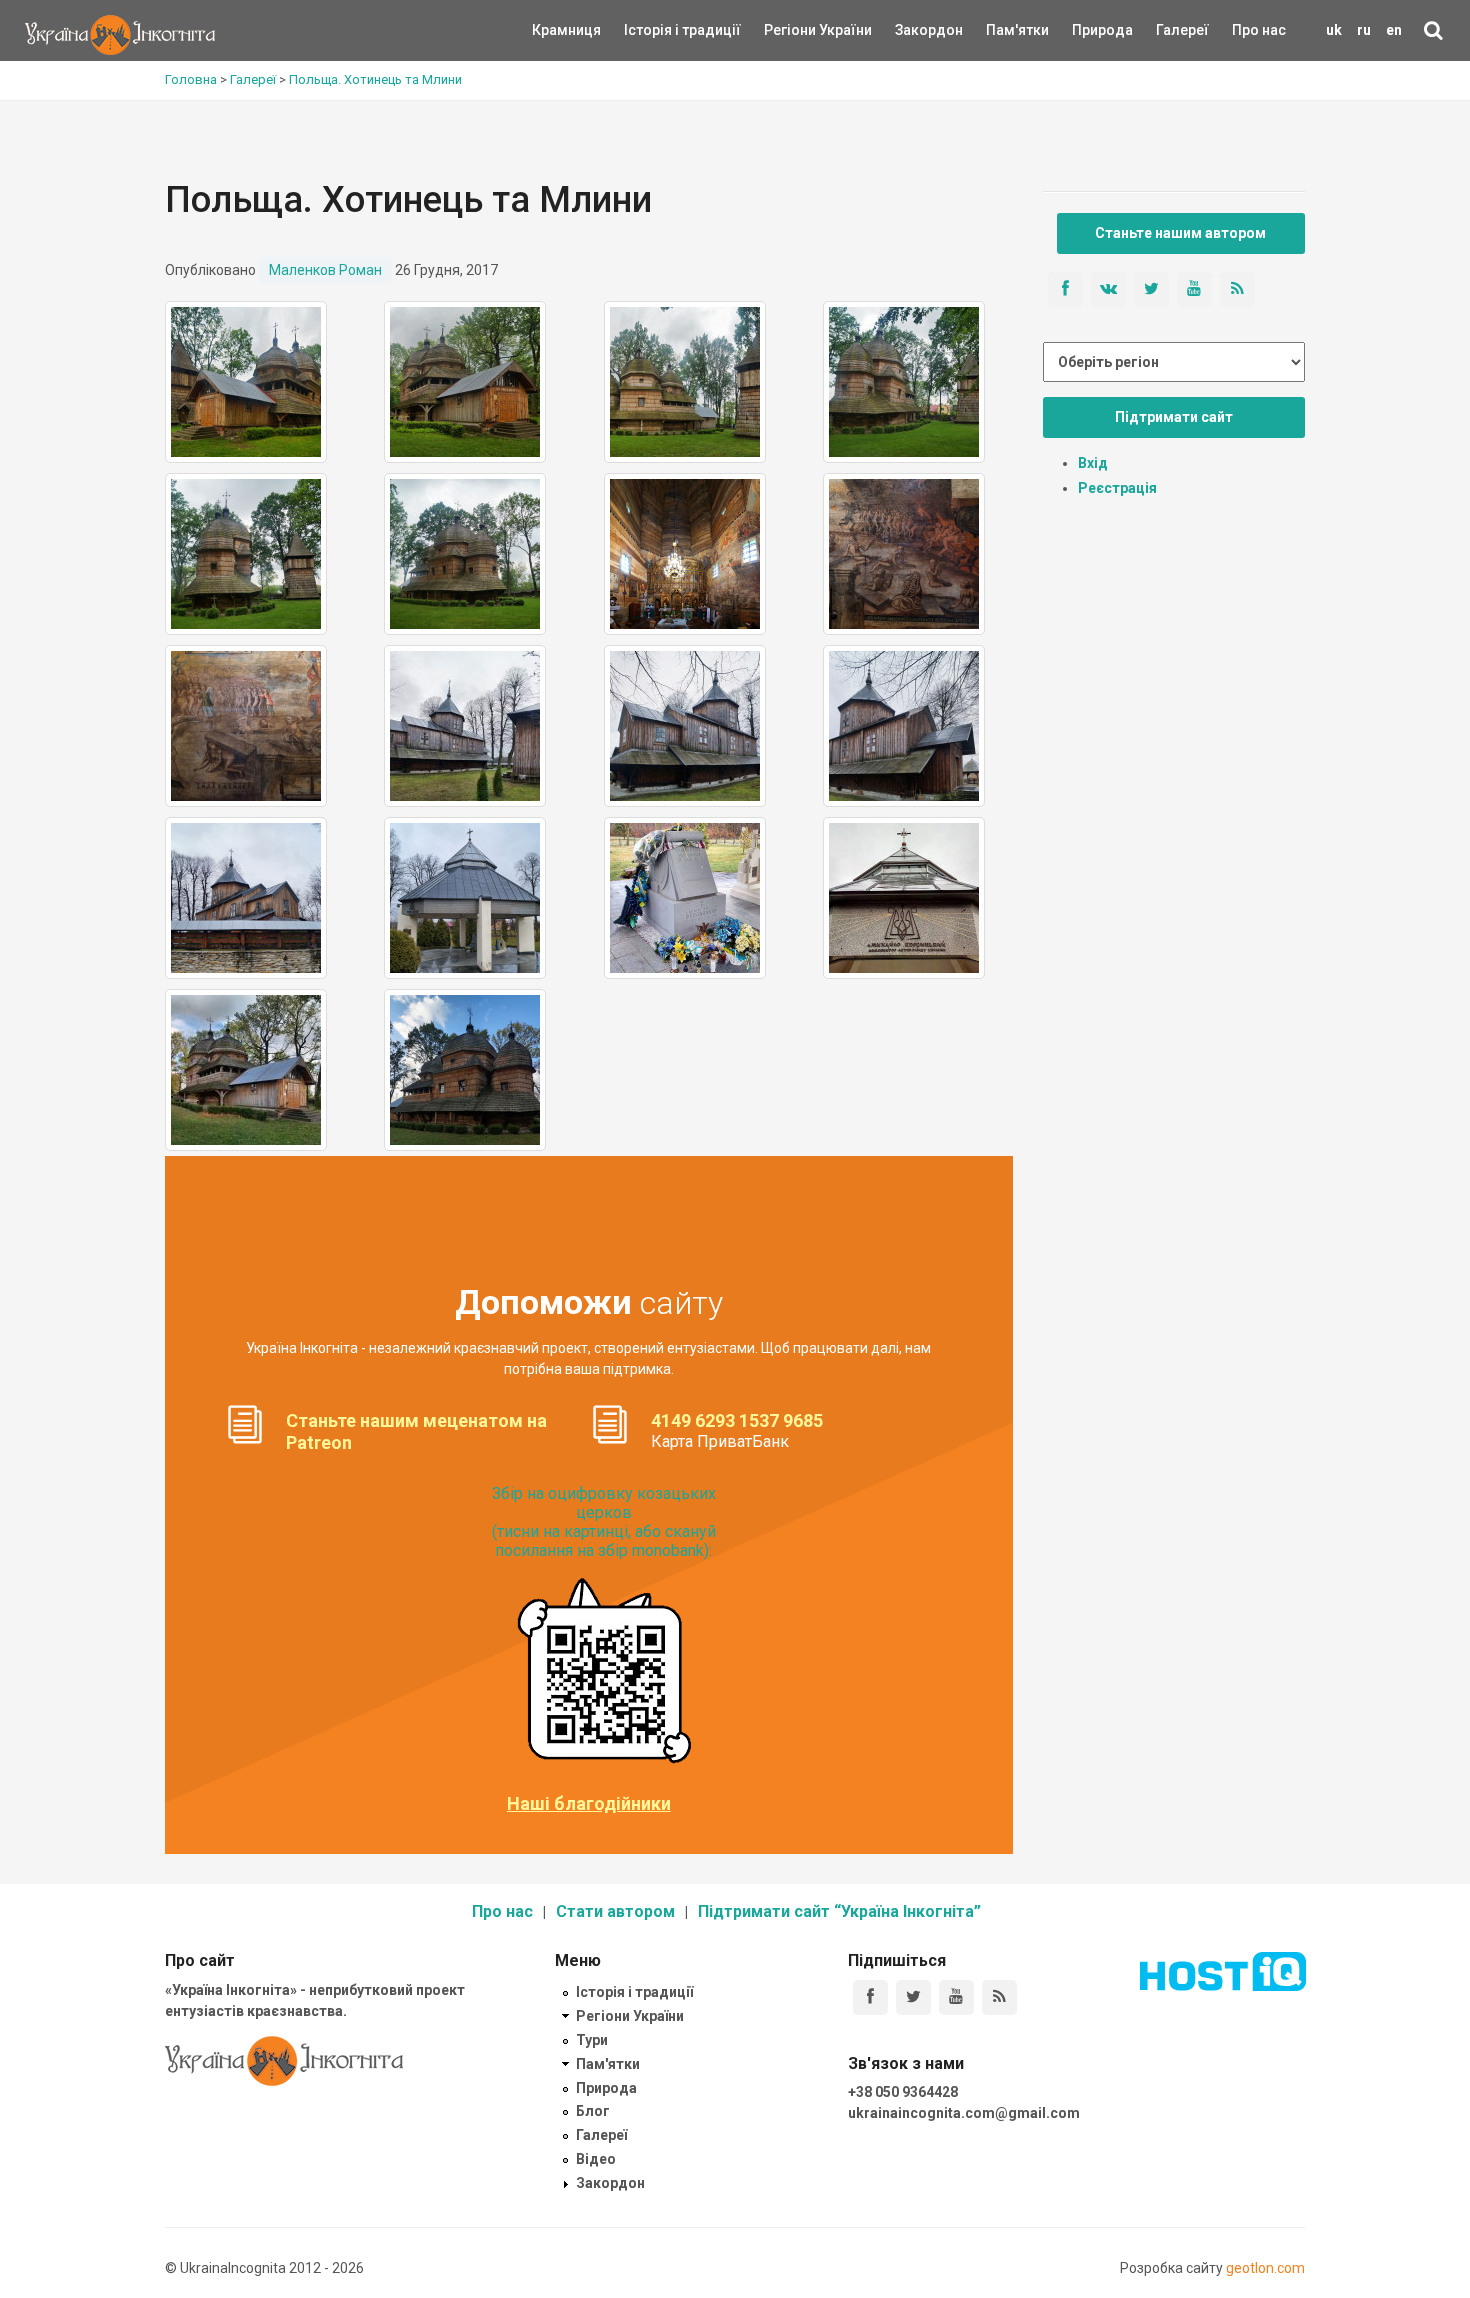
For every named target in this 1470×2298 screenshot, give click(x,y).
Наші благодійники (589, 1804)
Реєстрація (1117, 488)
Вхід (1093, 463)
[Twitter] (913, 1997)
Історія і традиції (653, 30)
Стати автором (615, 1911)
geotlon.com (1265, 2268)
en (1394, 30)
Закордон (912, 30)
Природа (1087, 30)
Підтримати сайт (1174, 417)
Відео (596, 2159)
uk (1334, 30)
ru (1364, 30)
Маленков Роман (325, 270)
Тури (592, 2040)
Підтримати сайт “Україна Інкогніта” (839, 1911)
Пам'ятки (1002, 30)
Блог (593, 2111)
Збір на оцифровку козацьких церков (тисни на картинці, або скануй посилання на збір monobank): (604, 1522)
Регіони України (791, 30)
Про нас (1259, 30)
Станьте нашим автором (1180, 233)
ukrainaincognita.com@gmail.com (964, 2113)
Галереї (1182, 30)
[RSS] (999, 1997)
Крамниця (566, 30)
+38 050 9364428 (903, 2092)
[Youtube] (956, 1997)
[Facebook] (870, 1997)
